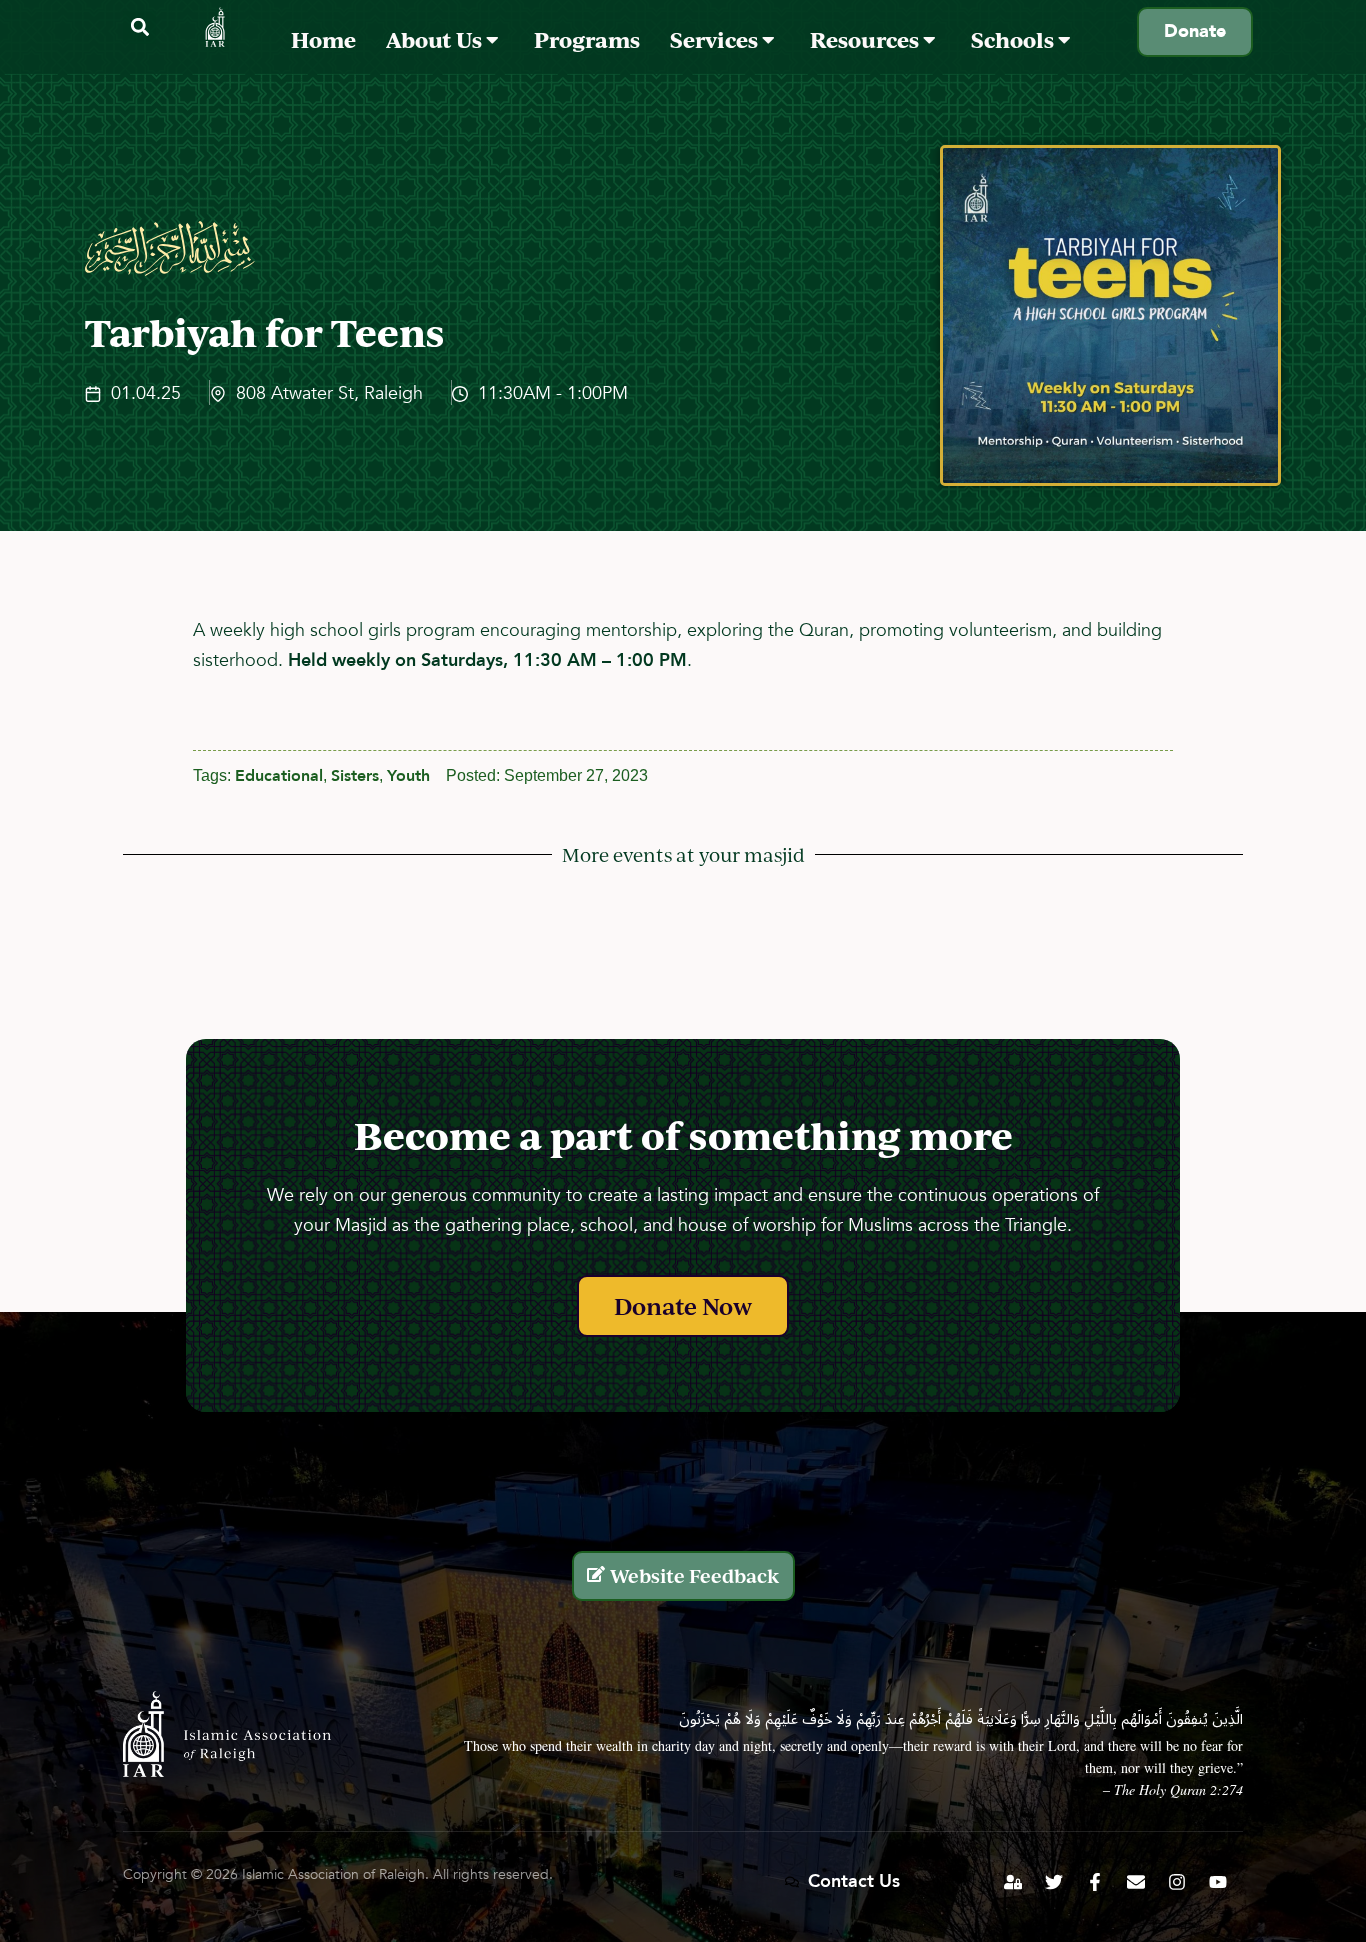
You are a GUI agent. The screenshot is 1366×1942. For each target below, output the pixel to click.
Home (323, 39)
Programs (587, 39)
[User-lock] (1013, 1882)
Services (716, 39)
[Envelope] (1136, 1882)
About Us (436, 39)
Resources (866, 39)
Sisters (355, 776)
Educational (279, 776)
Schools (1014, 39)
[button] (139, 27)
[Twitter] (1054, 1882)
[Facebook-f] (1095, 1882)
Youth (408, 776)
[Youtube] (1218, 1882)
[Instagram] (1177, 1882)
